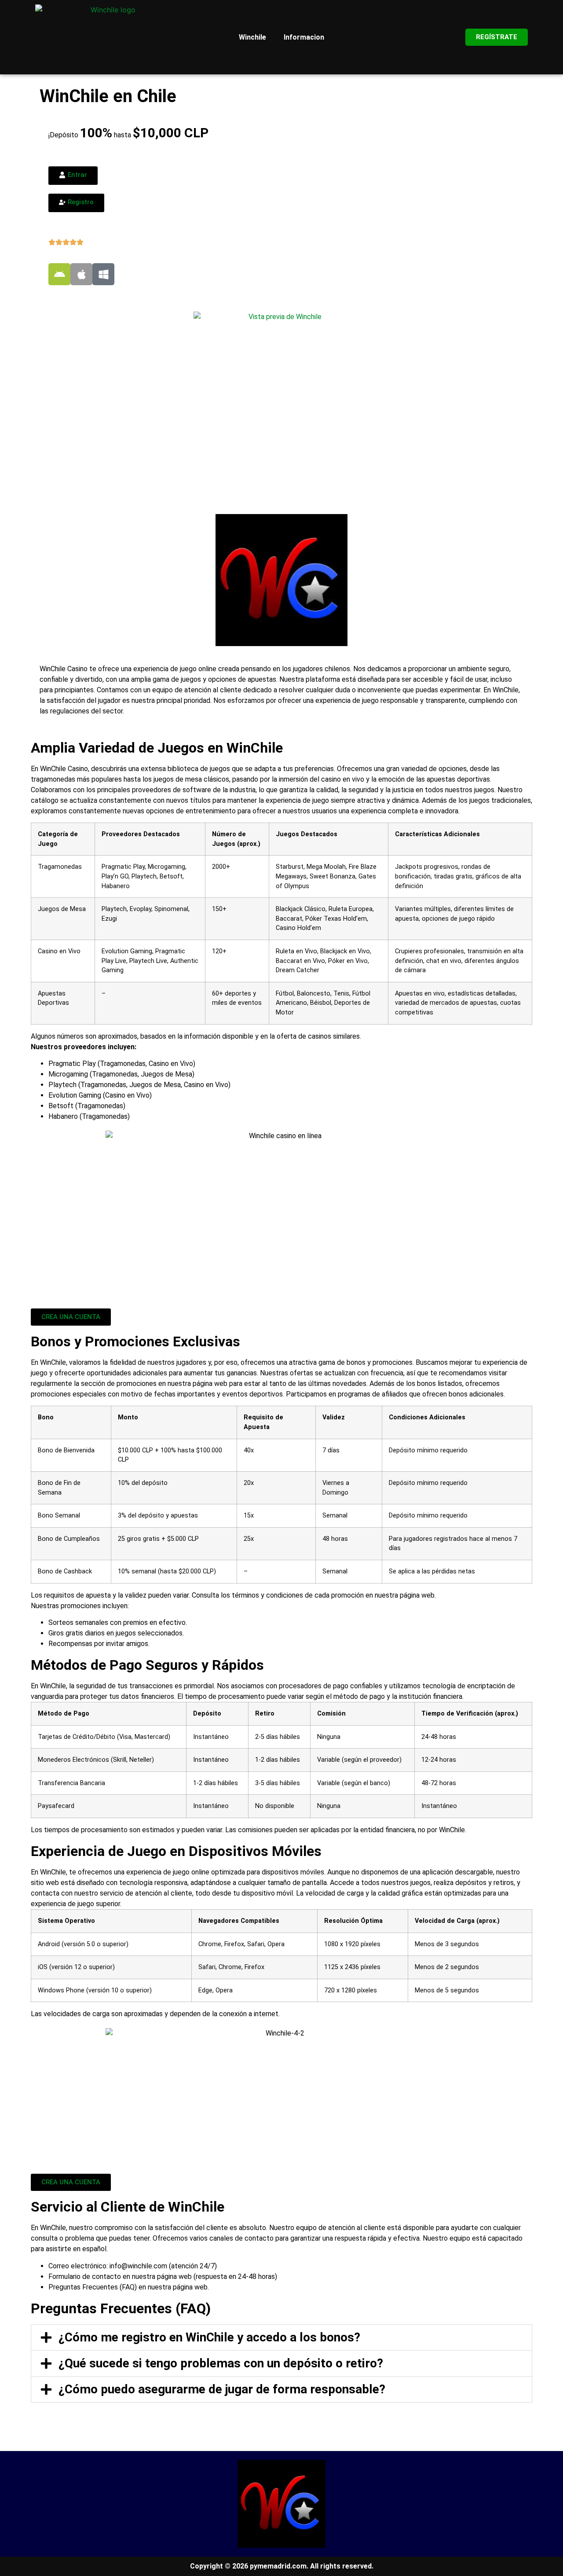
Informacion (304, 37)
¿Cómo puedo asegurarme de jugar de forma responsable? (222, 2389)
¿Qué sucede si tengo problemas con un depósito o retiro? (221, 2363)
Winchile (252, 37)
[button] (281, 2337)
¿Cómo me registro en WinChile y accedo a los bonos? (209, 2337)
